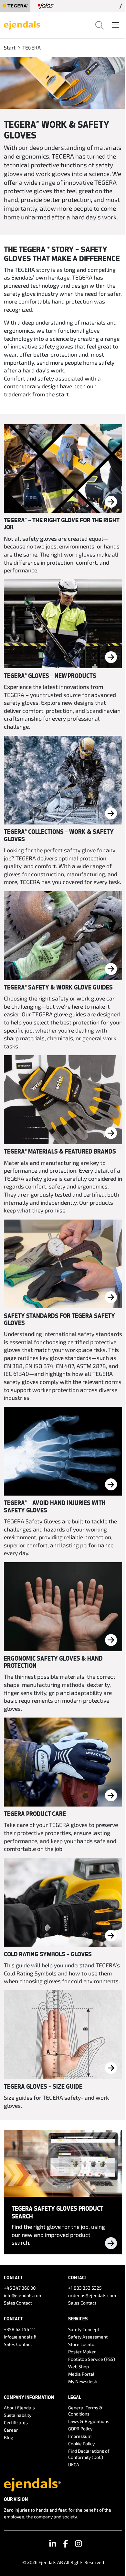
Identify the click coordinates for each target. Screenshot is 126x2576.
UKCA (74, 2465)
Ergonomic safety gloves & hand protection (53, 1662)
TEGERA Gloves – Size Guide (43, 2086)
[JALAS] (46, 6)
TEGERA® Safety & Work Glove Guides (58, 987)
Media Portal (81, 2374)
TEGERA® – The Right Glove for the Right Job (62, 524)
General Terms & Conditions (85, 2411)
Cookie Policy (81, 2443)
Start (10, 47)
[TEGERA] (15, 6)
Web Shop (79, 2366)
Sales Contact (18, 2303)
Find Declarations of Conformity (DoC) (89, 2454)
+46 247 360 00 (20, 2288)
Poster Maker (82, 2352)
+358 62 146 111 (20, 2329)
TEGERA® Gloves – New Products (50, 676)
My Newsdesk (83, 2381)
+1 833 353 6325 (85, 2288)
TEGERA (31, 47)
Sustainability (18, 2415)
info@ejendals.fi (20, 2337)
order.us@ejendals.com (92, 2295)
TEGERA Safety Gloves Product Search (57, 2212)
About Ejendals (19, 2408)
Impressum (80, 2436)
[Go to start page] (22, 24)
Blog (9, 2437)
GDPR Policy (80, 2429)
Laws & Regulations (89, 2421)
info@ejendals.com (23, 2295)
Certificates (16, 2422)
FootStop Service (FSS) (92, 2359)
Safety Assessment (88, 2337)
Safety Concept (84, 2329)
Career (11, 2430)
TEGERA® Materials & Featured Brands (60, 1151)
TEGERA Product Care (35, 1814)
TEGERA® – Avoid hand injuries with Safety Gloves (55, 1506)
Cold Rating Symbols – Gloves (48, 1954)
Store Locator (82, 2344)
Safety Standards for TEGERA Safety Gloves (59, 1319)
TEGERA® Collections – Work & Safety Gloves (59, 835)
